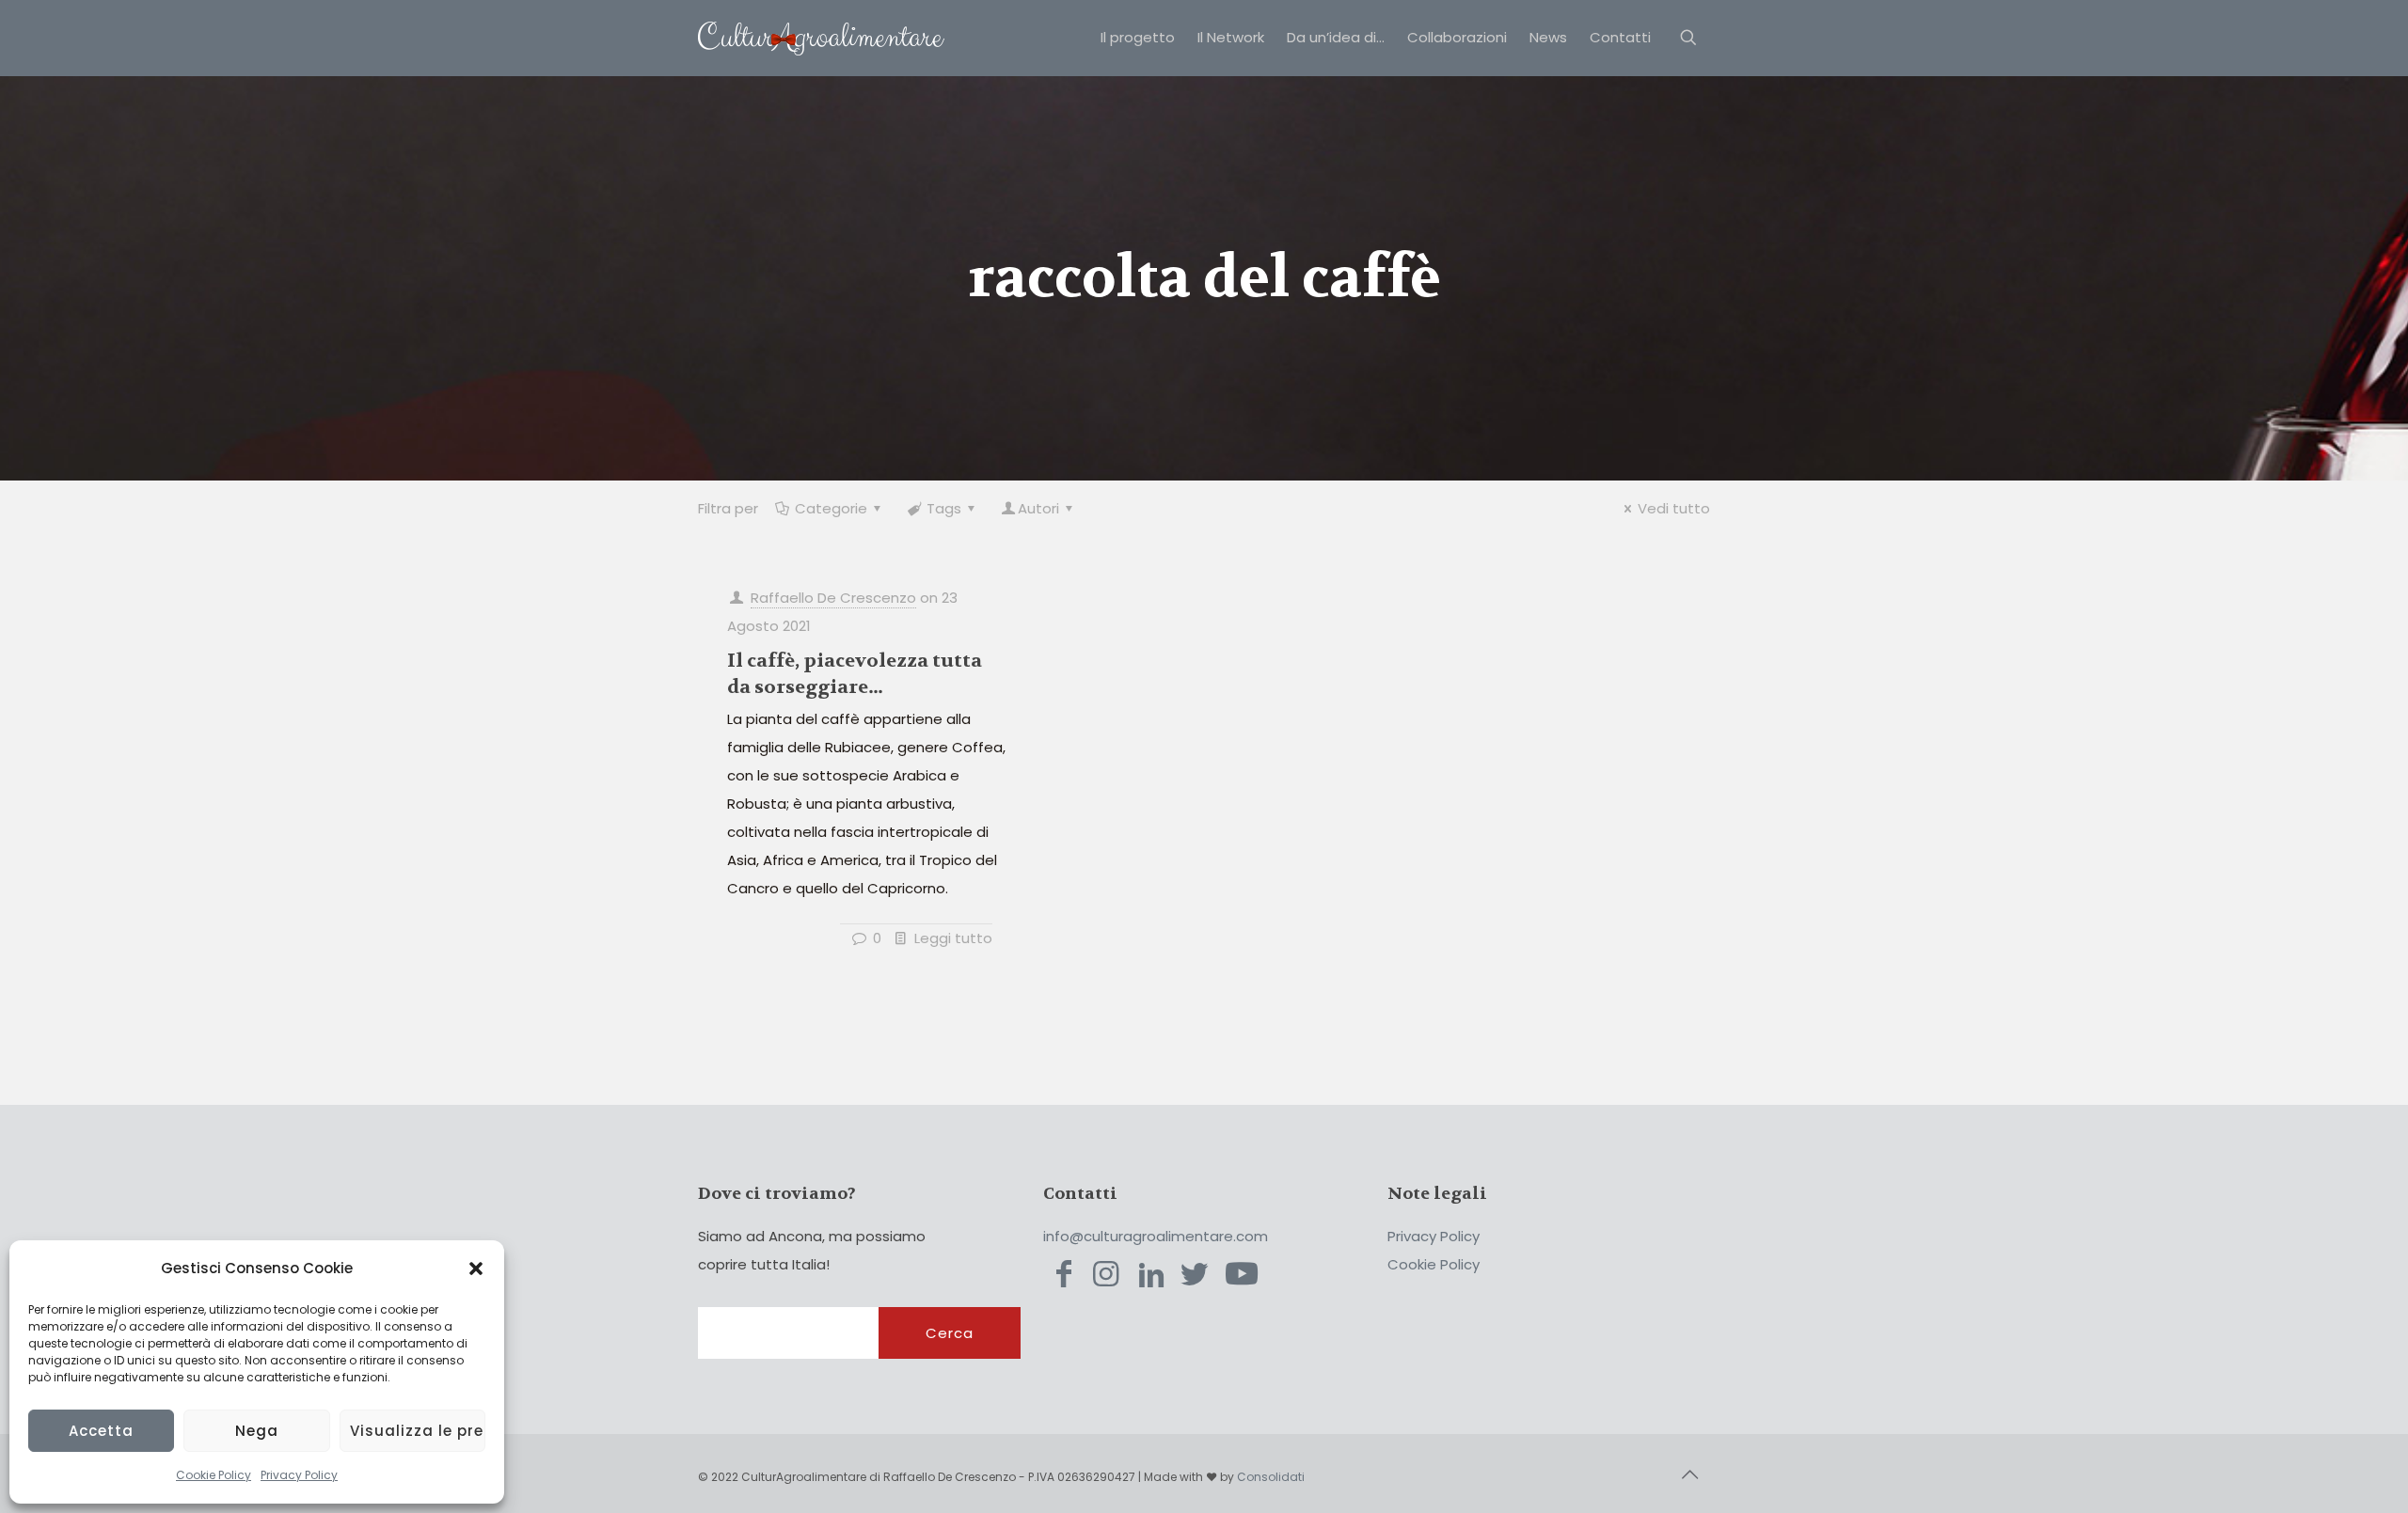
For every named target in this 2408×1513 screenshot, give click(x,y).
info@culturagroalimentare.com (1156, 1236)
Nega (257, 1431)
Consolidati (1271, 1477)
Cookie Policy (214, 1475)
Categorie (831, 508)
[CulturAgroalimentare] (821, 38)
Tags (944, 508)
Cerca (950, 1333)
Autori (1038, 508)
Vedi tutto (1674, 508)
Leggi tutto (953, 938)
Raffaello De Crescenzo (833, 598)
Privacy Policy (299, 1475)
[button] (476, 1269)
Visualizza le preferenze (418, 1431)
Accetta (101, 1431)
